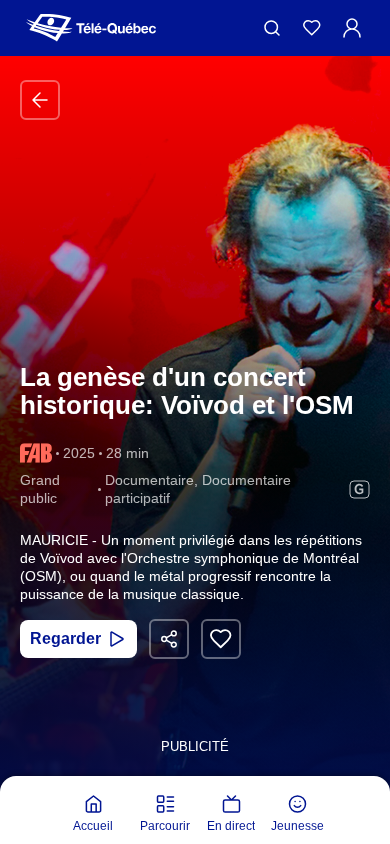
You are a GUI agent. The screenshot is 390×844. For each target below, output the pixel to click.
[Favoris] (312, 28)
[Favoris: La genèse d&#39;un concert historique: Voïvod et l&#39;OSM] (221, 639)
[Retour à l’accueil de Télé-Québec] (91, 28)
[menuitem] (93, 814)
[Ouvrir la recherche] (272, 28)
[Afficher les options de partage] (169, 639)
